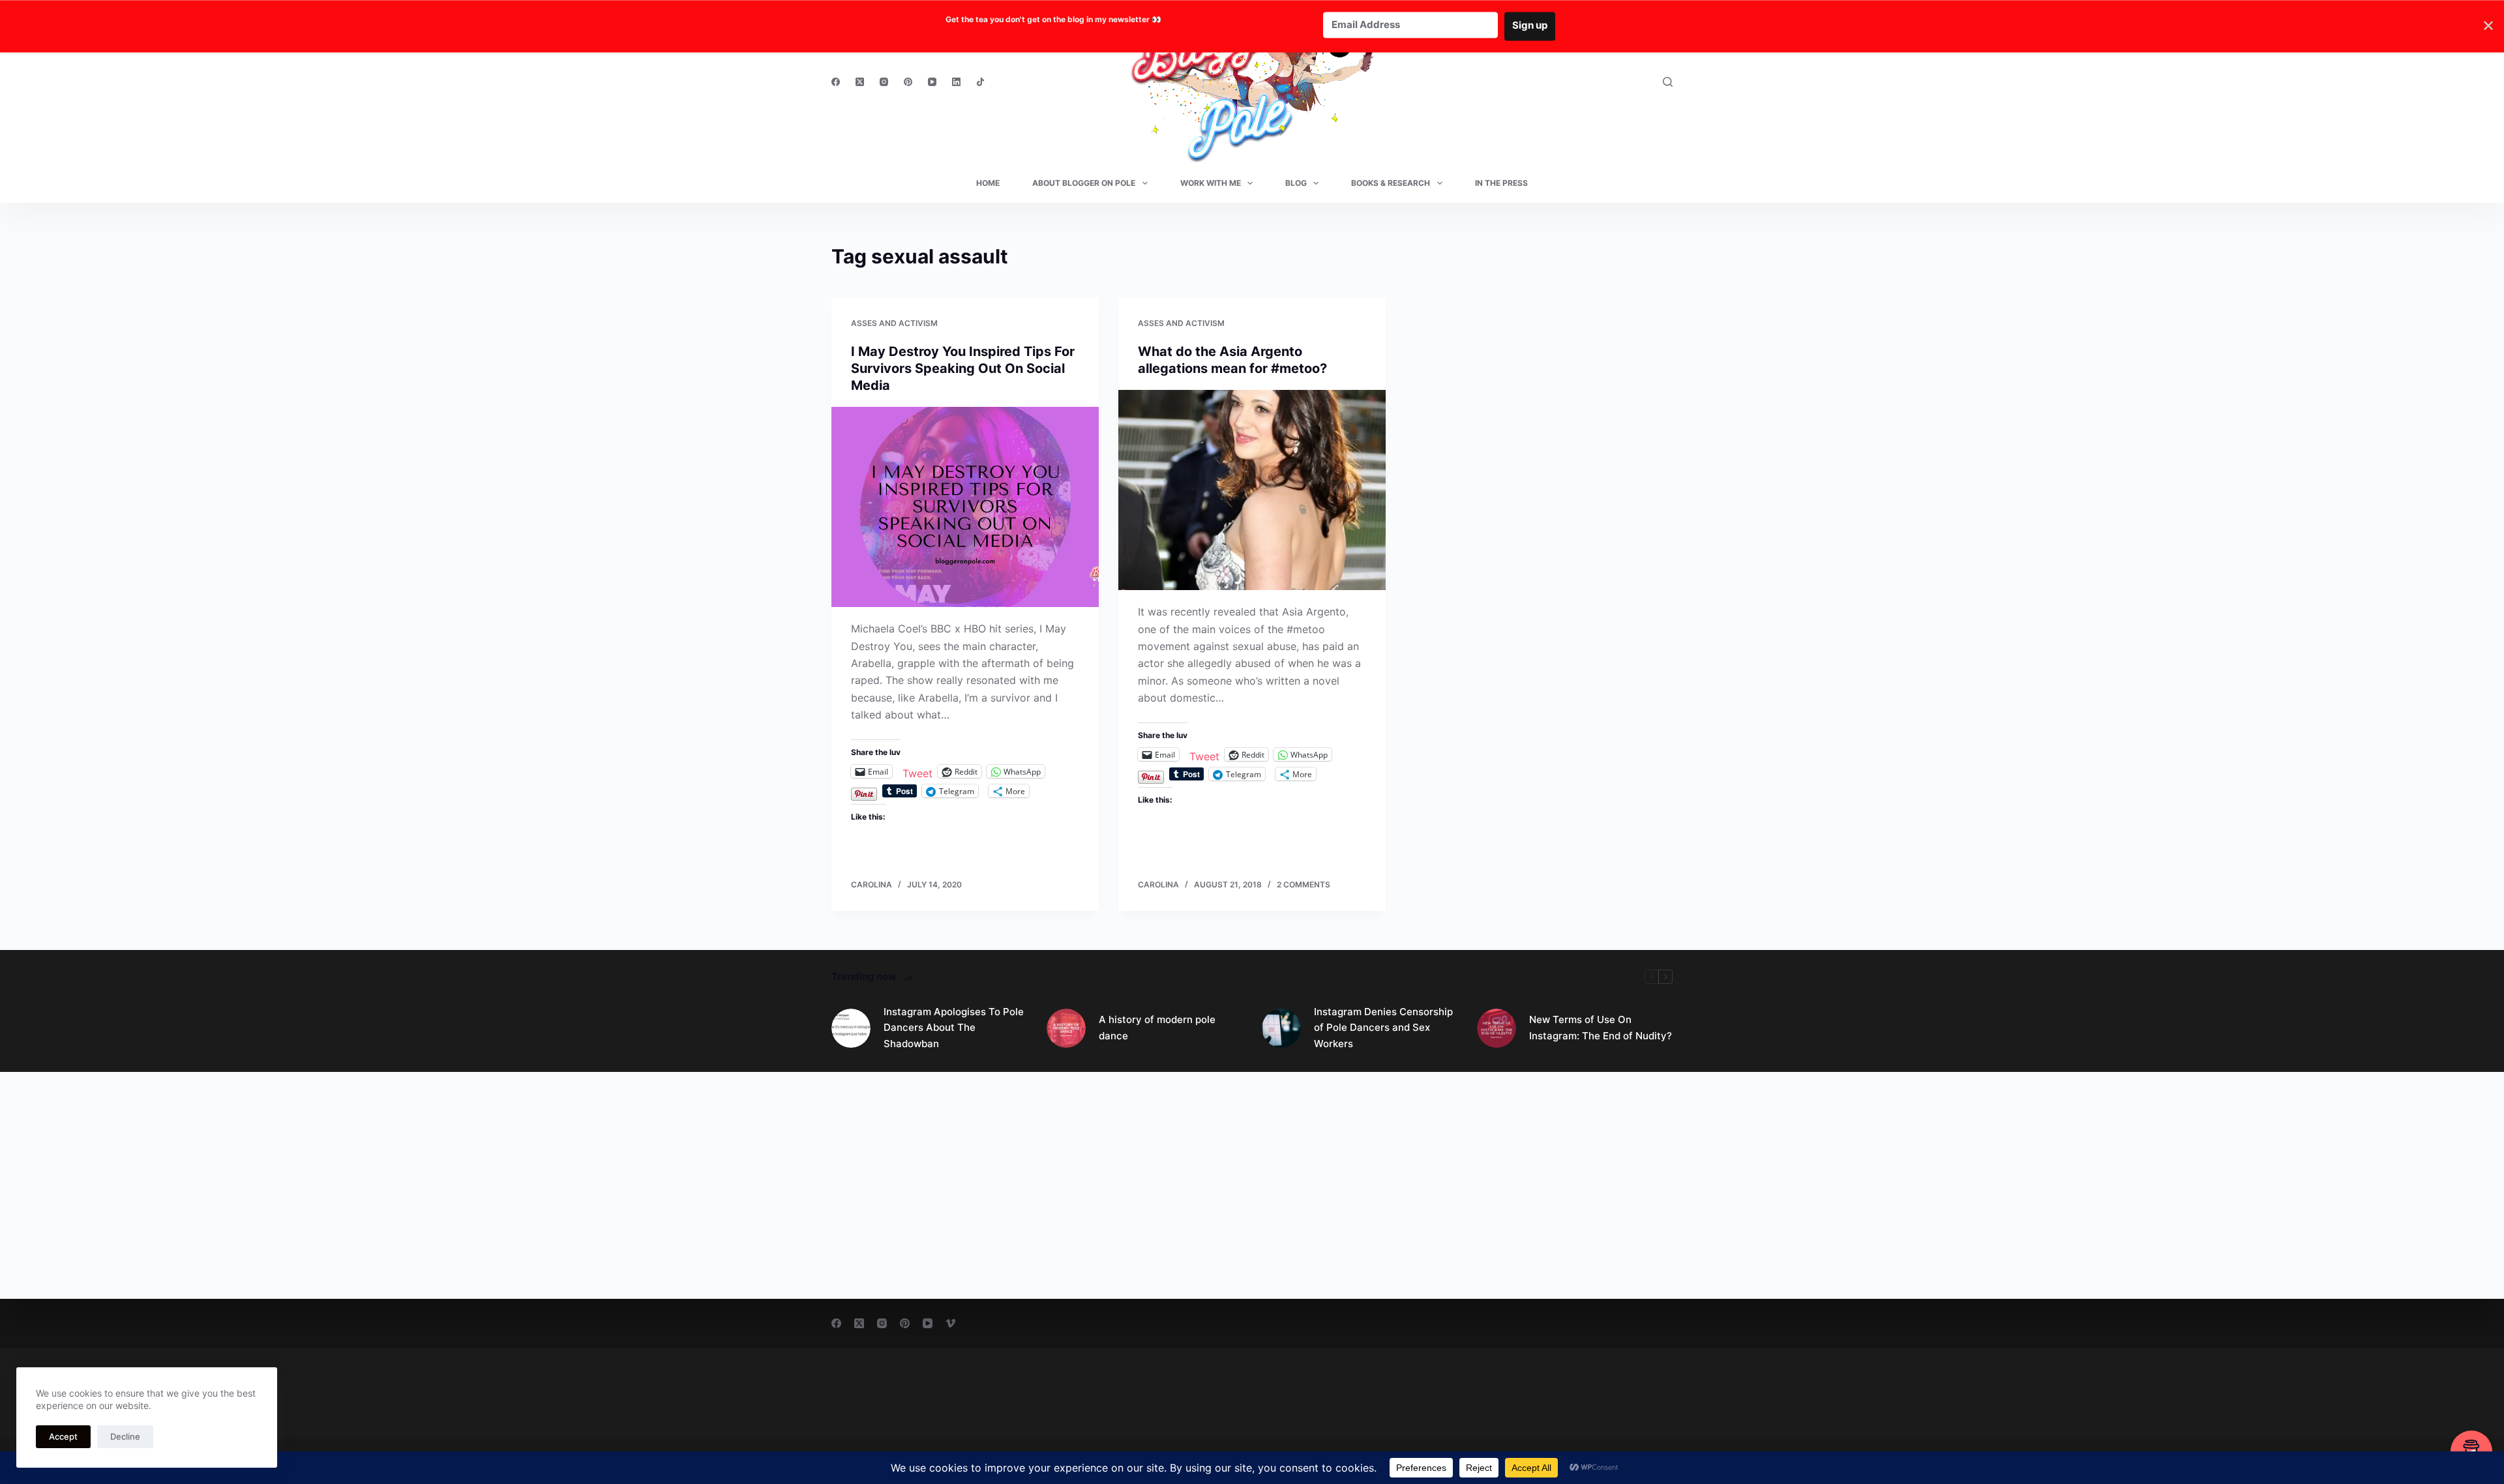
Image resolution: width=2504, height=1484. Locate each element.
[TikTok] (980, 82)
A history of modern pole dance (1157, 1028)
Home (988, 183)
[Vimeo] (950, 1323)
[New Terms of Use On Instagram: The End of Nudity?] (1497, 1028)
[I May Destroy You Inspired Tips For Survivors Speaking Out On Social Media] (965, 507)
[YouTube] (932, 82)
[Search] (1668, 82)
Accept (63, 1436)
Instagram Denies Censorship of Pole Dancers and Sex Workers (1383, 1028)
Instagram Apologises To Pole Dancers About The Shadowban (954, 1028)
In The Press (1501, 183)
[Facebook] (836, 82)
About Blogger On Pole (1084, 183)
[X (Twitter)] (860, 82)
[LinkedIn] (956, 82)
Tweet (917, 772)
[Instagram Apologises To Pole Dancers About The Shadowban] (851, 1028)
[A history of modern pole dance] (1066, 1028)
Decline (125, 1436)
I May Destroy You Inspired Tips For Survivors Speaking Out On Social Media (963, 368)
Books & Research (1391, 183)
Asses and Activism (894, 323)
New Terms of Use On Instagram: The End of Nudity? (1601, 1028)
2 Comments (1304, 884)
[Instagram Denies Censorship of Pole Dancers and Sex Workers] (1281, 1028)
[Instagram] (884, 82)
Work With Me (1211, 183)
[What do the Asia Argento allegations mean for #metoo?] (1252, 490)
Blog (1296, 183)
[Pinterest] (908, 82)
